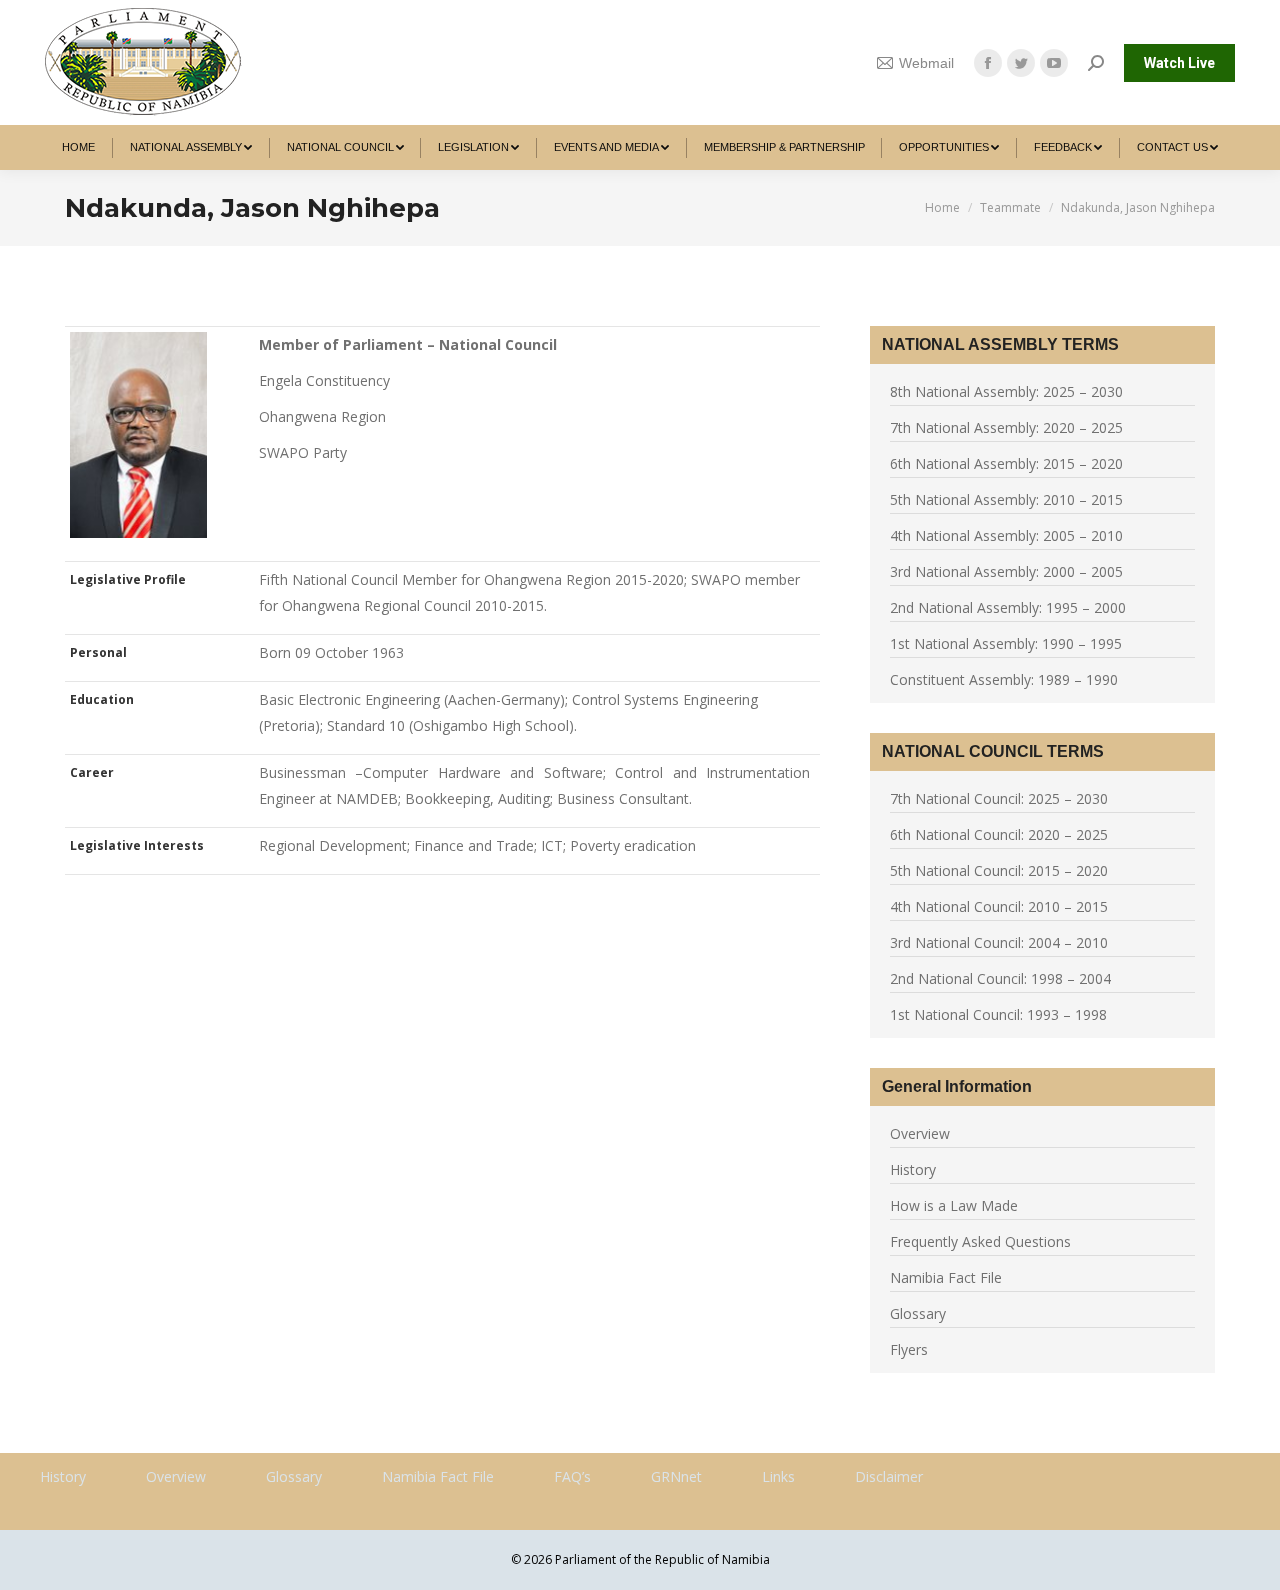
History (913, 1169)
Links (778, 1476)
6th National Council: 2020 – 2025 (999, 834)
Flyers (909, 1349)
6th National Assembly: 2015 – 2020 (1006, 463)
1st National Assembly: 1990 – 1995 (1006, 643)
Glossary (918, 1313)
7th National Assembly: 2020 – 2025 (1006, 427)
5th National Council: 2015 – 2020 (999, 870)
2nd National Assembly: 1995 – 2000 (1008, 607)
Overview (920, 1133)
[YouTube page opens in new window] (1054, 63)
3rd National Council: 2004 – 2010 (999, 942)
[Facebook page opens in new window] (988, 63)
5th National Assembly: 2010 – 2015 (1006, 499)
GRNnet (676, 1476)
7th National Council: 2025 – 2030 (999, 798)
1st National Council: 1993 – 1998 (998, 1014)
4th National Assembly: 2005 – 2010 (1006, 535)
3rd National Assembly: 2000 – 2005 (1006, 571)
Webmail (926, 63)
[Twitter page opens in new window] (1021, 63)
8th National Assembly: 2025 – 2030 (1006, 391)
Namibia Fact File (946, 1277)
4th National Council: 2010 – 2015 (999, 906)
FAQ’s (572, 1476)
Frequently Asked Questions (980, 1241)
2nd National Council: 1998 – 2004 (1000, 978)
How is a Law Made (954, 1205)
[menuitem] (79, 147)
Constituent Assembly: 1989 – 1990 (1004, 679)
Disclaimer (889, 1476)
